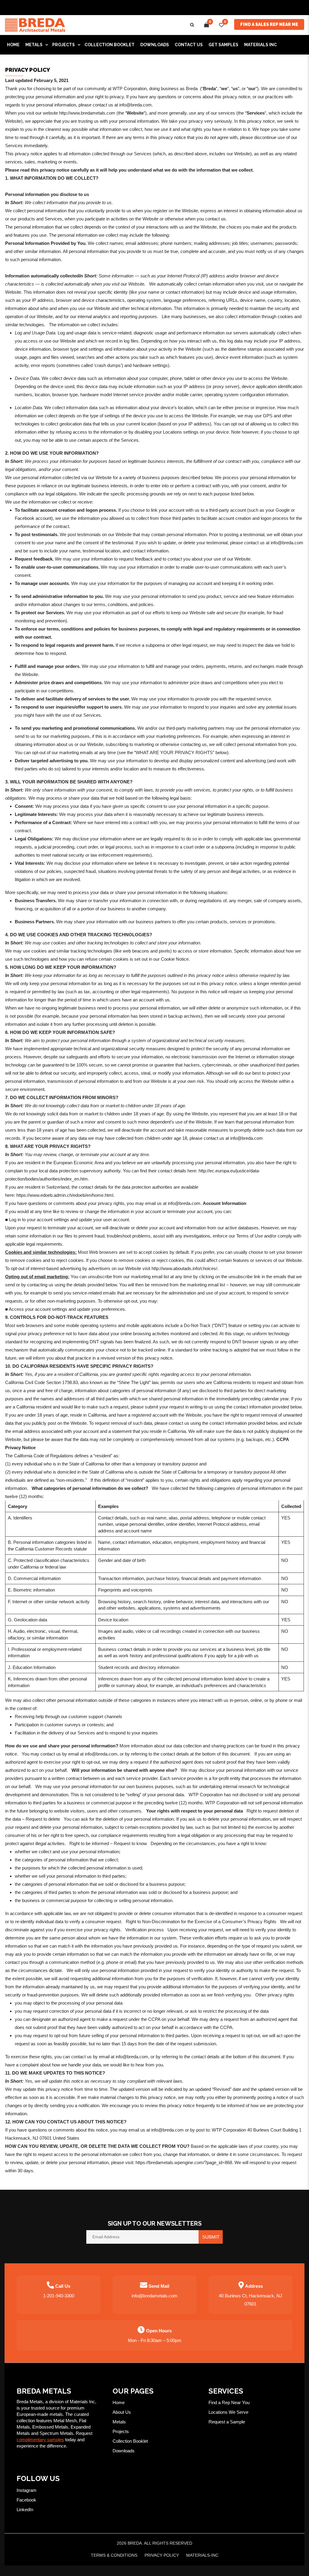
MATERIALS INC (260, 45)
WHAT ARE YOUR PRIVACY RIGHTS (174, 752)
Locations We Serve (228, 2412)
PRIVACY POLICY (162, 2555)
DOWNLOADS (155, 45)
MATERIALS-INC (202, 2555)
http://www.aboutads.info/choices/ (184, 1268)
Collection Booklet (110, 45)
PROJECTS (64, 45)
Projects (121, 2431)
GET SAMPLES (223, 45)
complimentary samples (40, 2440)
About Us (122, 2412)
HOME (13, 45)
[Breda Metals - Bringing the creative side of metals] (35, 25)
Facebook (26, 2500)
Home (119, 2402)
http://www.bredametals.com (87, 113)
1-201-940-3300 (59, 2296)
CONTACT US (189, 45)
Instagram (27, 2490)
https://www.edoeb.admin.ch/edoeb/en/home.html (65, 1195)
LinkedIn (25, 2510)
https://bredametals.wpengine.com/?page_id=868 (184, 2162)
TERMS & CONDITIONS (114, 2555)
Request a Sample (227, 2422)
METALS (34, 45)
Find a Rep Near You (229, 2402)
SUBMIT (211, 2237)
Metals (119, 2422)
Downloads (124, 2451)
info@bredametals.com (154, 2296)
